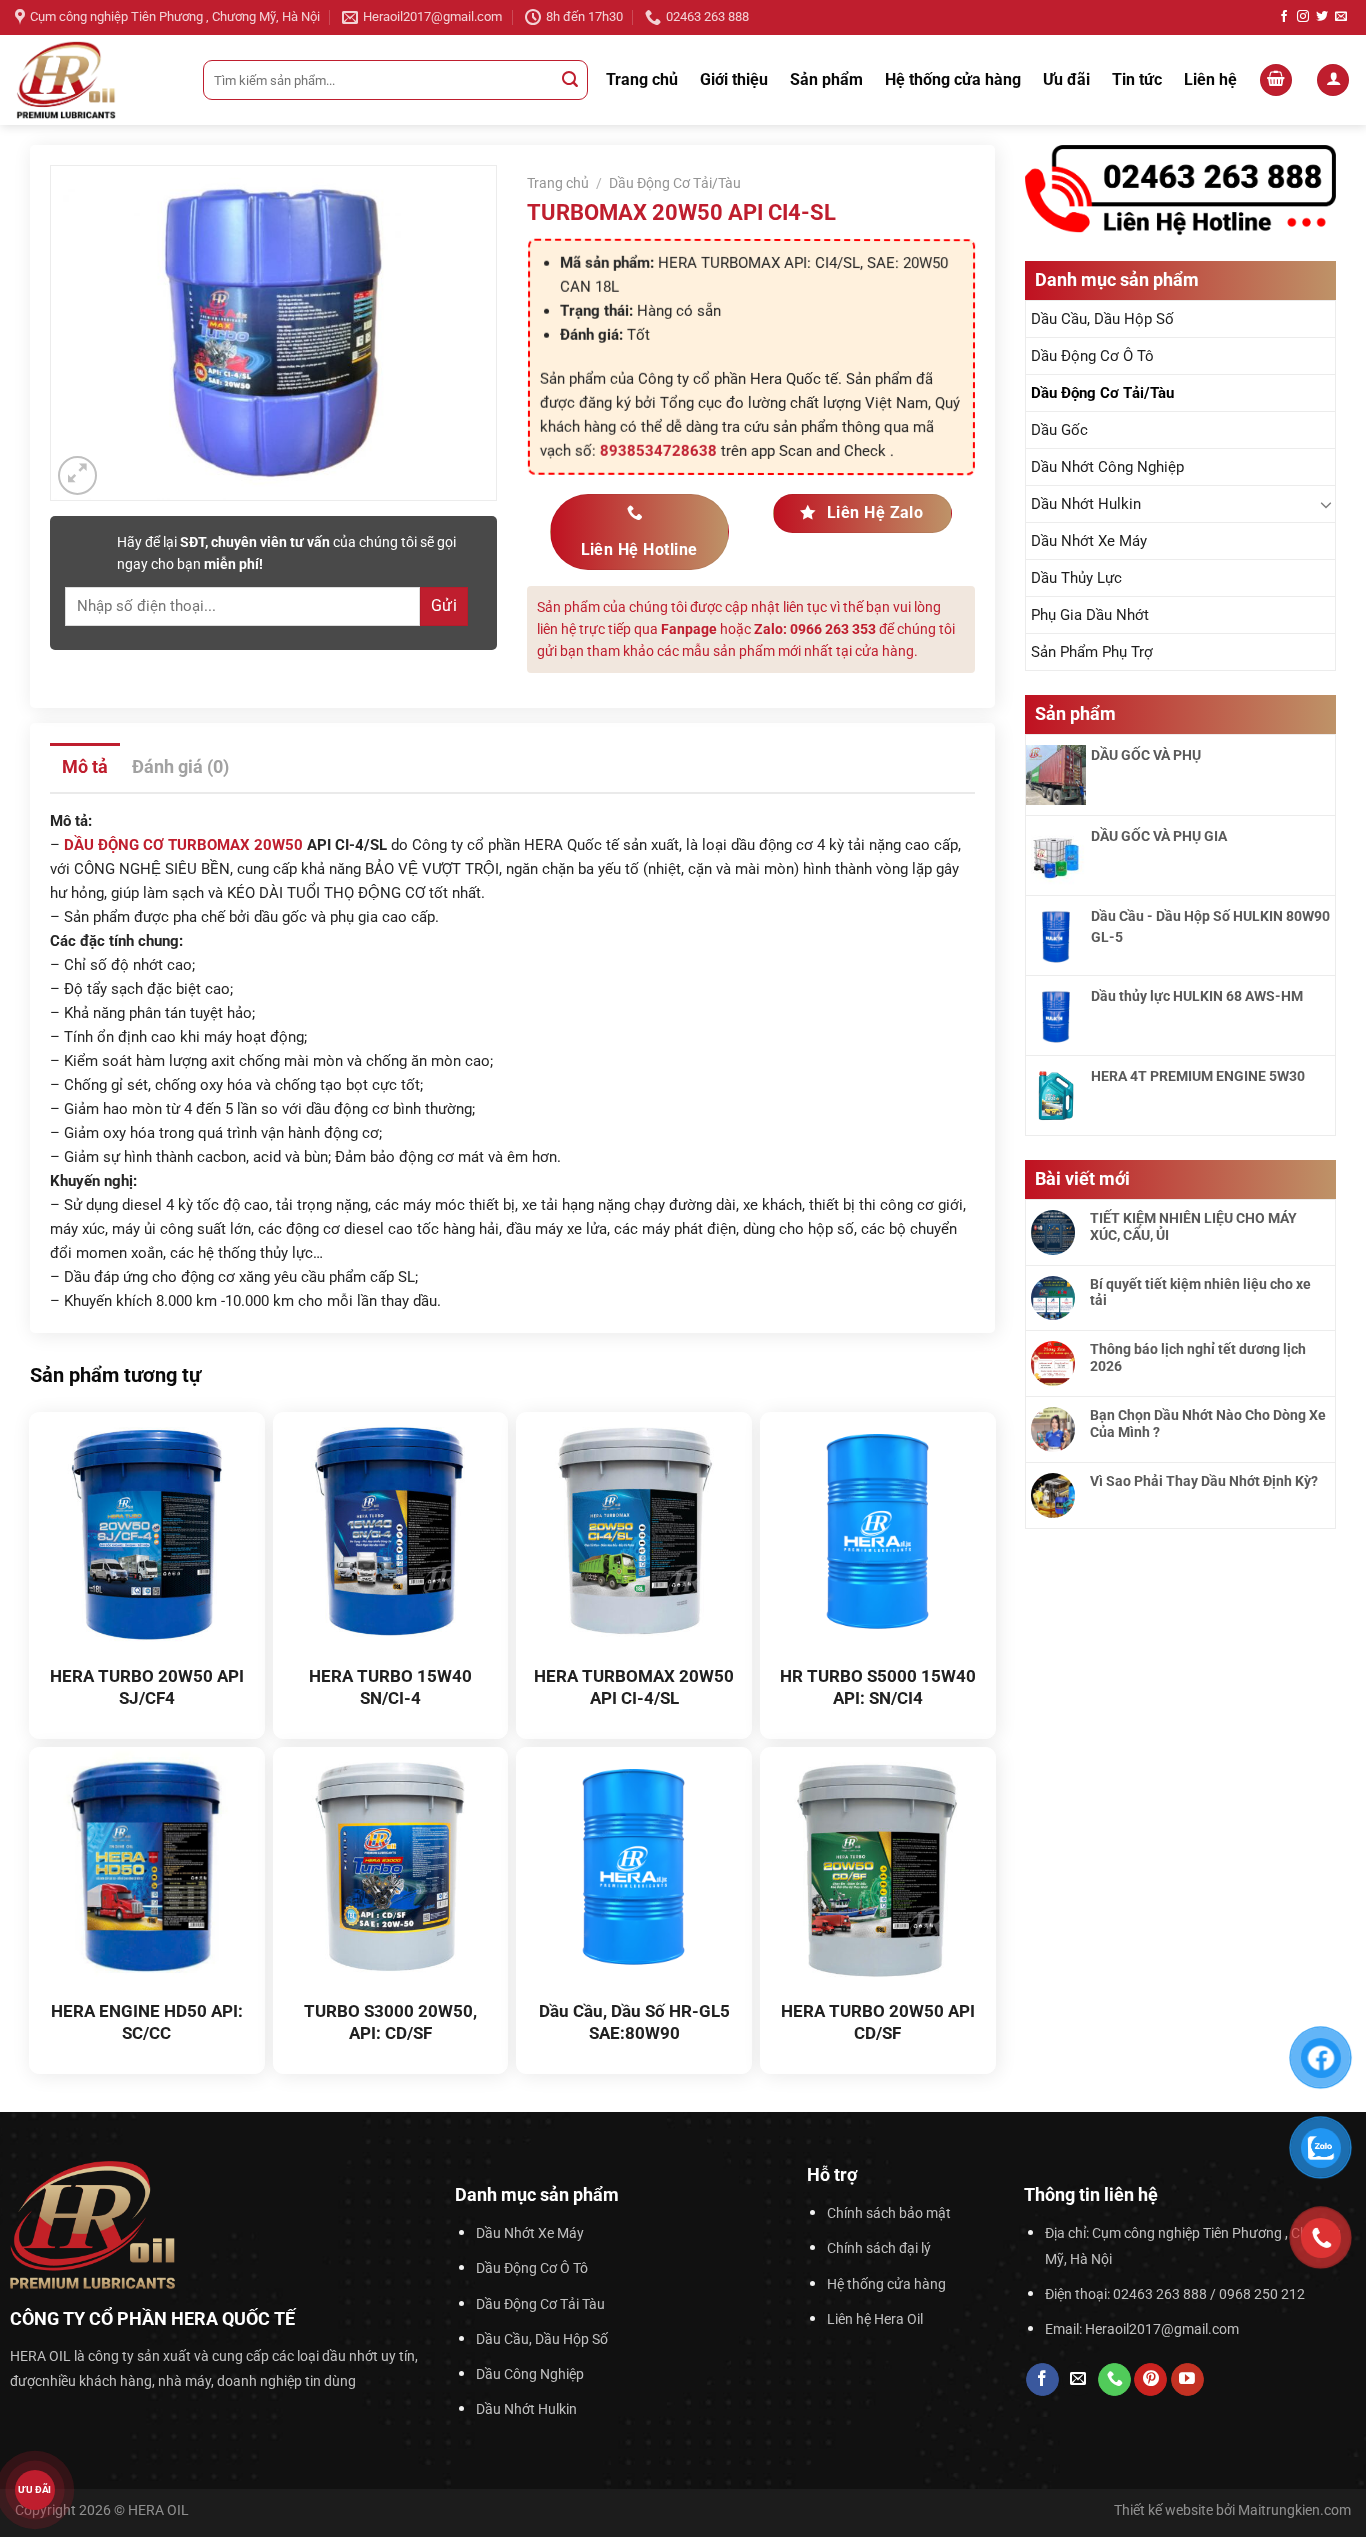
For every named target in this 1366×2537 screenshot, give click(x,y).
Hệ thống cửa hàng (953, 79)
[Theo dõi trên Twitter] (1322, 17)
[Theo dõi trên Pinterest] (1150, 2380)
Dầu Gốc (1059, 430)
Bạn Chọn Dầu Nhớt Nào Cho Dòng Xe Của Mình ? (1208, 1423)
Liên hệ (1210, 79)
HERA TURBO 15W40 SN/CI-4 (390, 1687)
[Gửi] (570, 80)
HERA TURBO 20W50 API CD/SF (878, 2022)
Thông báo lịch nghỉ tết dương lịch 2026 (1198, 1357)
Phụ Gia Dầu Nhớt (1090, 615)
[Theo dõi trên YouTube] (1187, 2380)
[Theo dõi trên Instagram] (1303, 17)
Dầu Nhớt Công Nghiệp (1107, 467)
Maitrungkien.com (1294, 2510)
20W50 (278, 845)
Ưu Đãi (35, 2490)
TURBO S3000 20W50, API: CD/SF (390, 2022)
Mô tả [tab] (85, 766)
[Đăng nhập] (1333, 80)
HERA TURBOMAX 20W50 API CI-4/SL (634, 1687)
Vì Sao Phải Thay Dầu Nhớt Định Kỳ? (1204, 1481)
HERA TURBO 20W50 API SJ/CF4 (147, 1687)
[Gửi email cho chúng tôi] (1341, 17)
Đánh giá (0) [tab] (180, 766)
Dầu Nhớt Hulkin (1086, 504)
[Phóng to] (77, 475)
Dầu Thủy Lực (1076, 578)
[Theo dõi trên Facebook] (1284, 17)
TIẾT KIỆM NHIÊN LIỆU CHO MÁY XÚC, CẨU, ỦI (1193, 1226)
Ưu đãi (1066, 79)
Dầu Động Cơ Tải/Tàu (1102, 393)
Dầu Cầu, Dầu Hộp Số (1102, 319)
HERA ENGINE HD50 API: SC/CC (147, 2022)
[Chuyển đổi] (1327, 504)
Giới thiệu (734, 79)
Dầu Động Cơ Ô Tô (1092, 356)
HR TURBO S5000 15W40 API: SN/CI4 (878, 1687)
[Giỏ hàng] (1276, 80)
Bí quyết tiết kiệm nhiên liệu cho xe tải (1200, 1292)
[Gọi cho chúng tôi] (1114, 2380)
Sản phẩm (826, 79)
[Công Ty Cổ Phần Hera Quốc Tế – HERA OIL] (94, 80)
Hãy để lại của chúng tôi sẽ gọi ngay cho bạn (286, 553)
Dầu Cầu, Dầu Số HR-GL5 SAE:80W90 (634, 2022)
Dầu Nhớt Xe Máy (1089, 541)
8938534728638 (657, 450)
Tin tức (1137, 79)
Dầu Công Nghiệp (530, 2374)
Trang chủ (642, 79)
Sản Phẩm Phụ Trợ (1092, 652)
